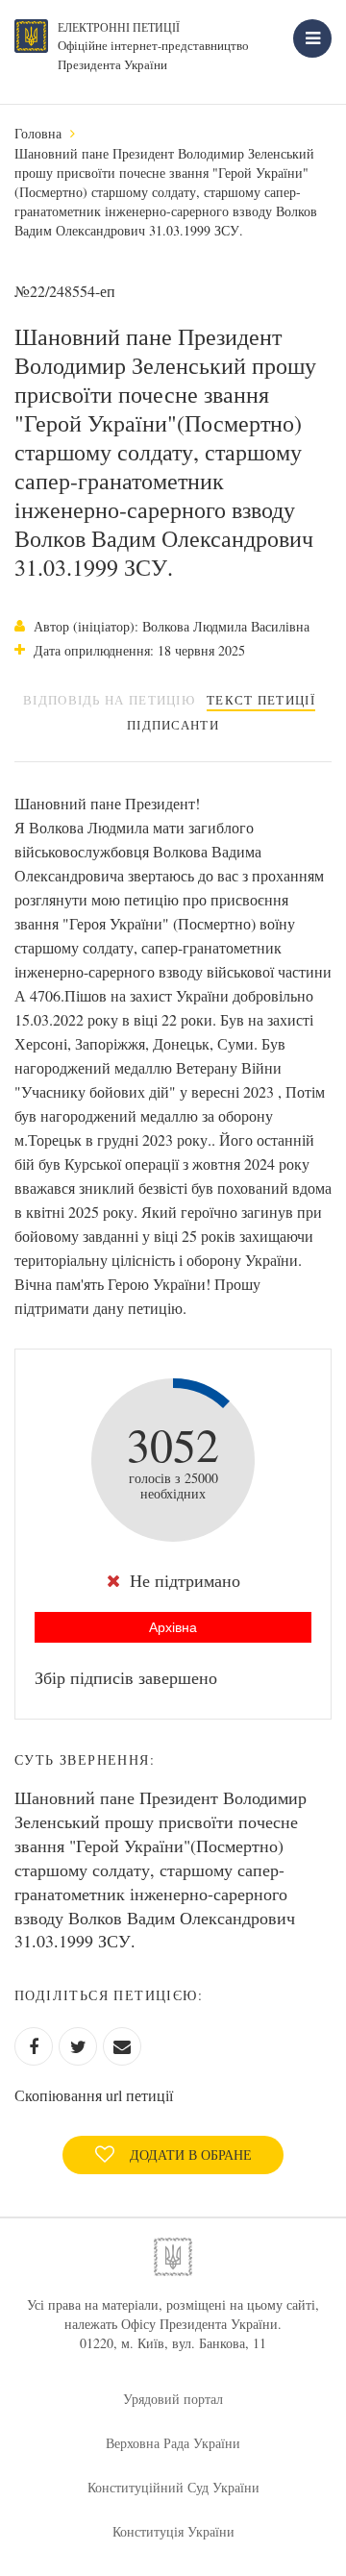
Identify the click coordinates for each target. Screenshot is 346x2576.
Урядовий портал (173, 2399)
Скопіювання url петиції (94, 2095)
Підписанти (173, 725)
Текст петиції (261, 700)
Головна (38, 133)
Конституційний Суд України (173, 2487)
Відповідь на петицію (109, 700)
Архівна (173, 1627)
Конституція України (173, 2531)
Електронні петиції (119, 27)
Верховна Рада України (173, 2443)
